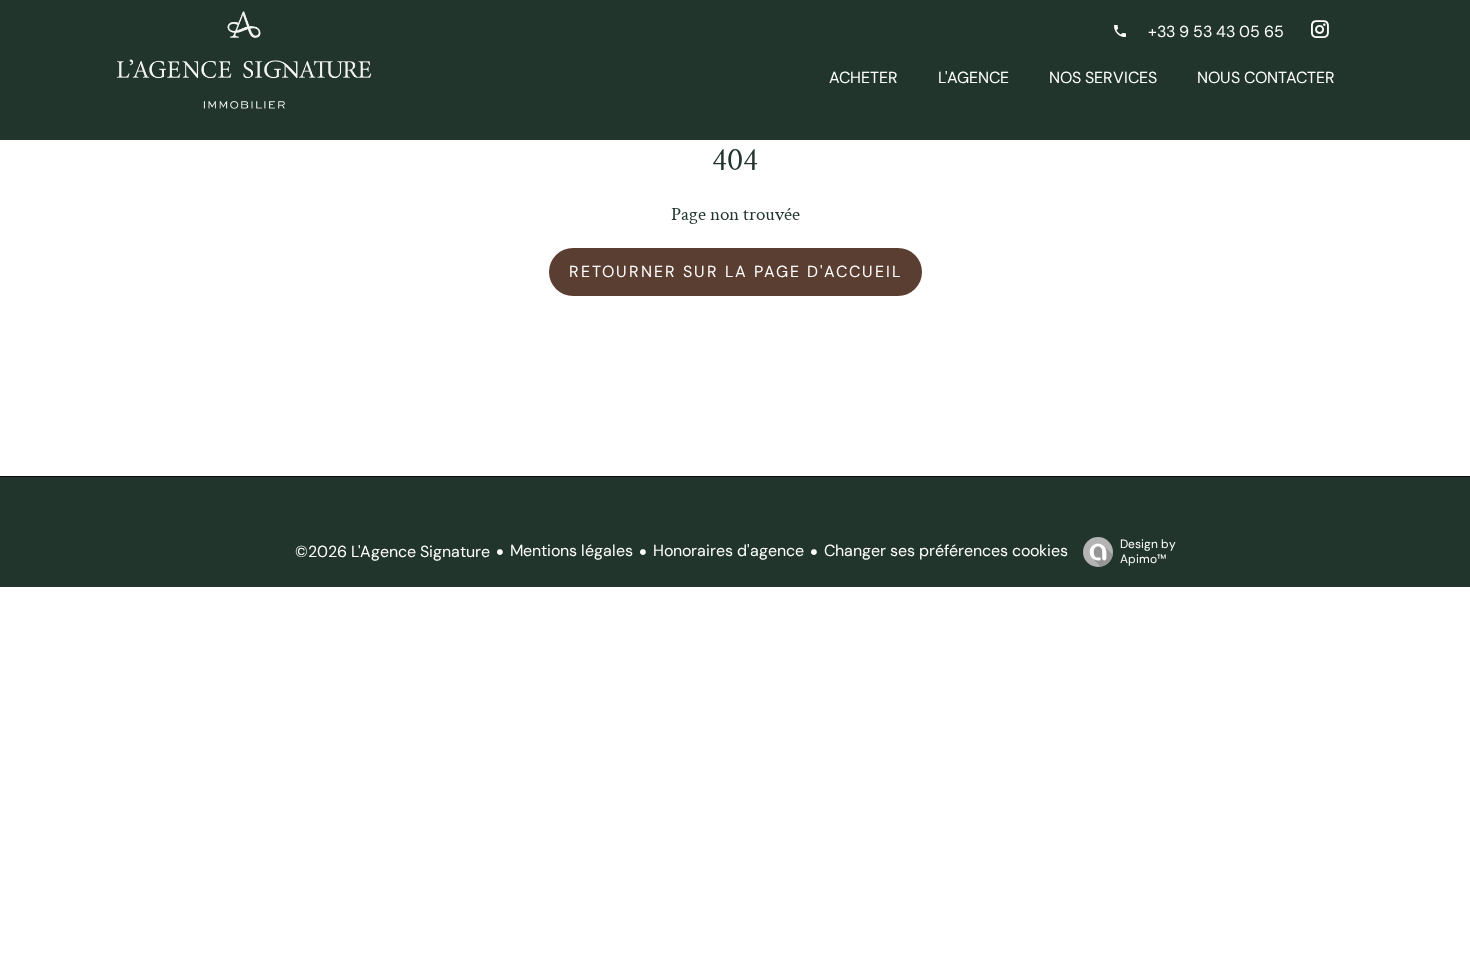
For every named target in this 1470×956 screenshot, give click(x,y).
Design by (1148, 551)
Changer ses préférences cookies (946, 550)
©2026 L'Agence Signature (392, 551)
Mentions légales (571, 550)
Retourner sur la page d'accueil (735, 271)
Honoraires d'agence (728, 550)
